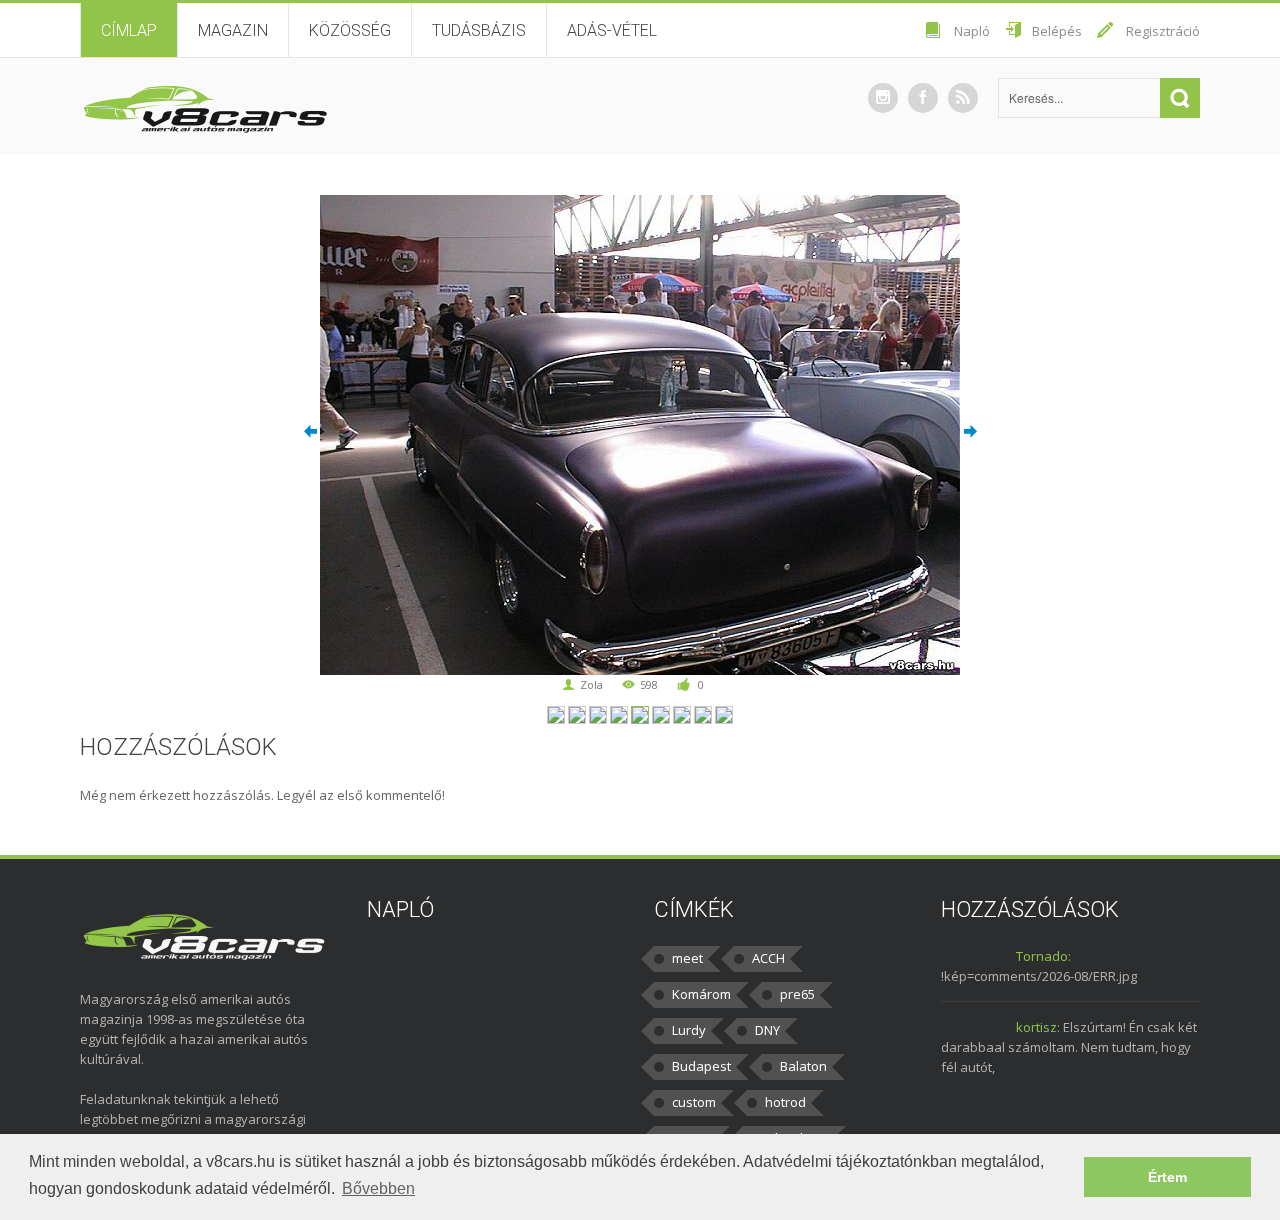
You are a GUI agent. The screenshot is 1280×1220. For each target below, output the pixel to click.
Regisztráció (1163, 31)
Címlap (129, 30)
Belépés (1057, 31)
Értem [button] (1167, 1177)
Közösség (350, 30)
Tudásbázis (479, 30)
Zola (591, 684)
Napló (972, 31)
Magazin (233, 30)
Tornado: (1043, 956)
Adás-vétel (612, 30)
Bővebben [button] (378, 1188)
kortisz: (1038, 1027)
